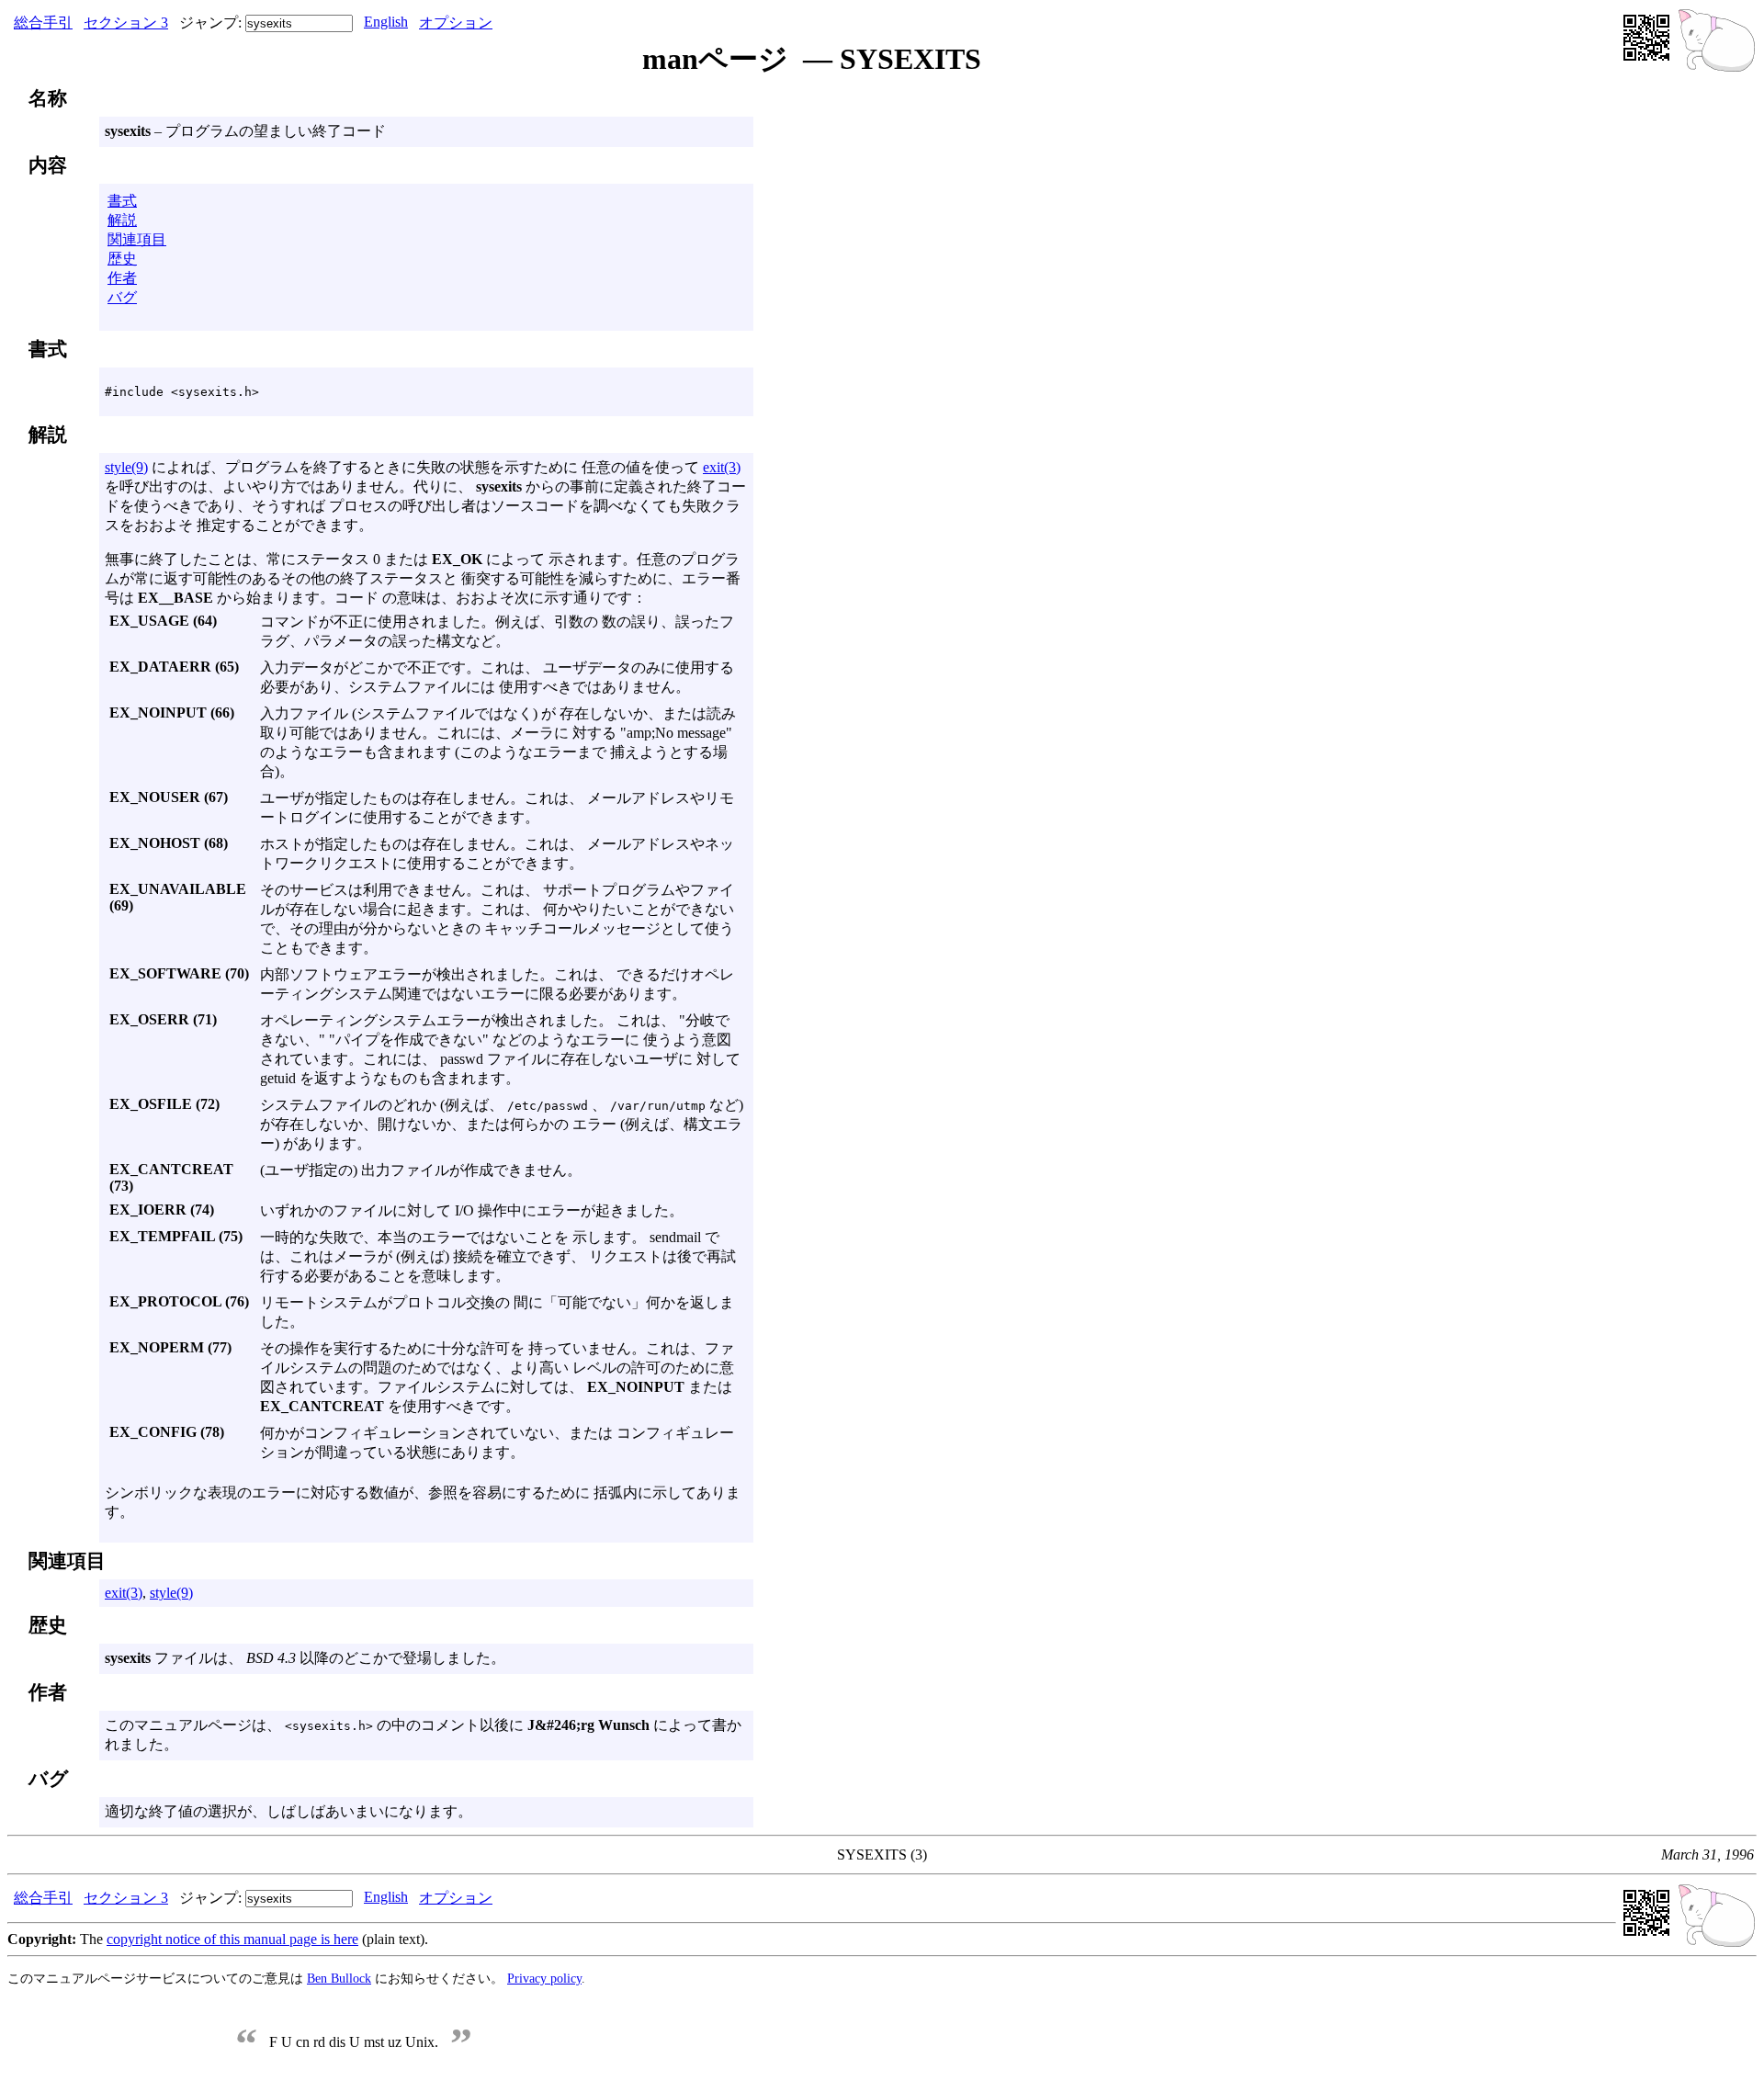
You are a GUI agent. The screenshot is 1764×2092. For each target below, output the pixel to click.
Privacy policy (544, 1978)
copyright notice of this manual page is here (232, 1939)
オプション (456, 23)
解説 (122, 220)
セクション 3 (126, 23)
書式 (122, 201)
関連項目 (137, 239)
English (386, 22)
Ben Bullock (339, 1978)
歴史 (122, 259)
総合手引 (43, 23)
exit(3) (722, 467)
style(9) (126, 467)
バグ (122, 297)
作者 (122, 278)
